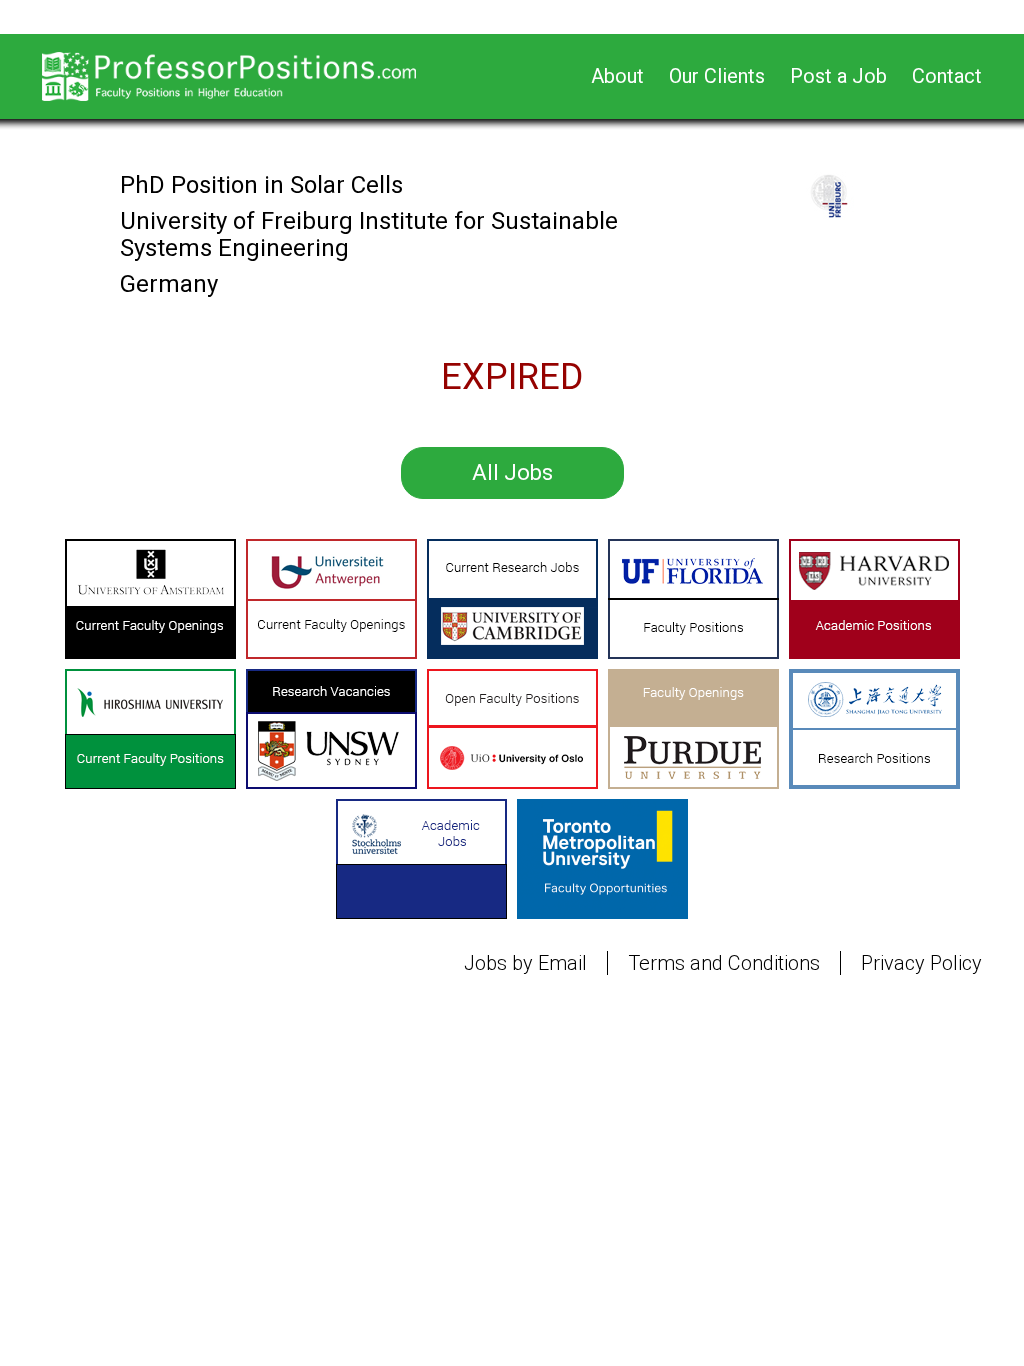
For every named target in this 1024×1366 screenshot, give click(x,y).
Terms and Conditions (724, 963)
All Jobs (512, 472)
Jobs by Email (525, 963)
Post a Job (838, 76)
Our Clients (717, 76)
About (617, 76)
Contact (947, 76)
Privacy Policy (921, 963)
